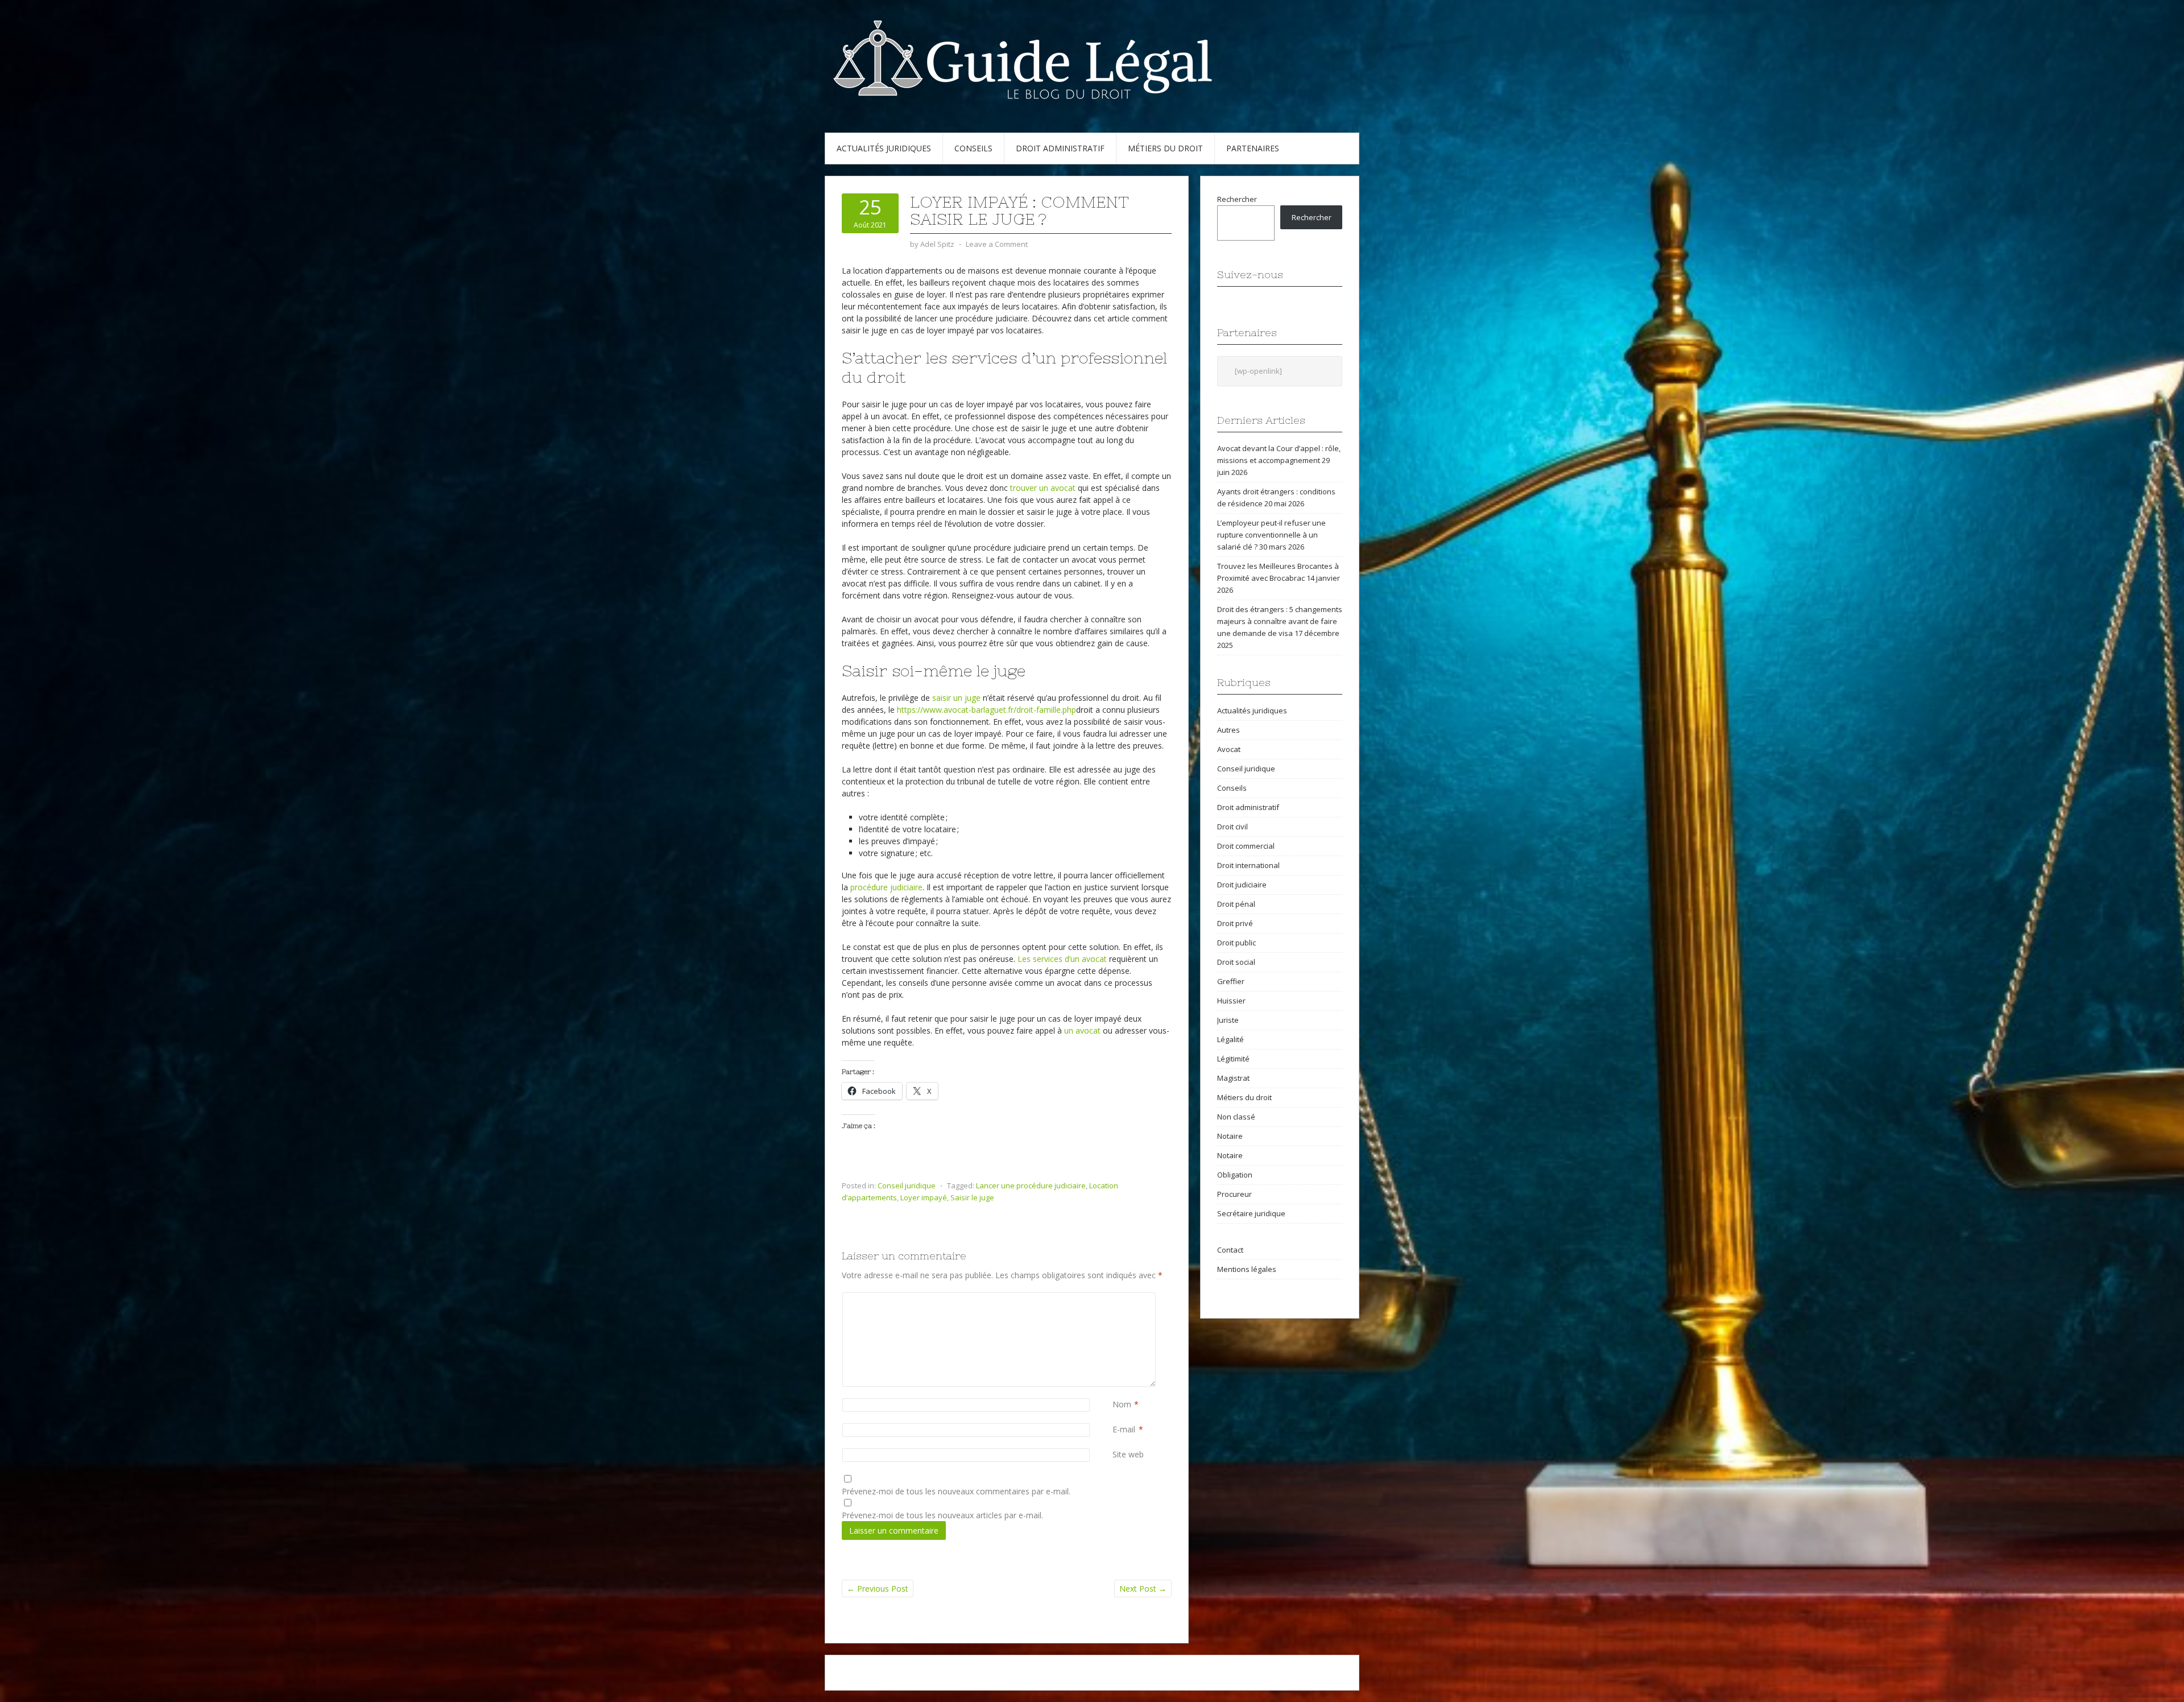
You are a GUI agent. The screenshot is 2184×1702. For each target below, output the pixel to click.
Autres (1228, 730)
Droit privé (1235, 923)
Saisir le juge (972, 1197)
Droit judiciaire (1242, 885)
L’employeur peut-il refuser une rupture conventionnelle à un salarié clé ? (1271, 535)
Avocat (1229, 749)
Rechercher (1237, 199)
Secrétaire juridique (1251, 1213)
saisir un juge (956, 698)
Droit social (1236, 962)
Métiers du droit (1165, 148)
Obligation (1235, 1175)
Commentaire (1115, 1298)
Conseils (973, 148)
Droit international (1248, 865)
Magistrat (1233, 1078)
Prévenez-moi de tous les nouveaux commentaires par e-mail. (956, 1491)
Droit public (1236, 943)
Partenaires (1253, 148)
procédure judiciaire (886, 887)
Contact (1230, 1250)
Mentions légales (1247, 1269)
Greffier (1231, 981)
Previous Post (878, 1589)
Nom (1122, 1404)
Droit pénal (1236, 904)
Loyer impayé (924, 1197)
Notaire (1230, 1136)
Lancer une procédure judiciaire (1031, 1185)
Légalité (1230, 1039)
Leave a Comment (997, 244)
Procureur (1234, 1194)
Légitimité (1233, 1059)
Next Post (1143, 1589)
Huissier (1231, 1001)
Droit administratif (1060, 148)
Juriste (1228, 1020)
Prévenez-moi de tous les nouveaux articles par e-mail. (942, 1515)
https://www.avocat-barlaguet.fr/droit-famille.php (986, 710)
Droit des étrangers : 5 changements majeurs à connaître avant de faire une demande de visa (1280, 621)
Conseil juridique (907, 1185)
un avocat (1082, 1030)
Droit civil (1232, 827)
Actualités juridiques (884, 148)
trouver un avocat (1043, 488)
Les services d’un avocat (1062, 959)
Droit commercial (1246, 846)
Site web (1128, 1454)
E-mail (1124, 1429)
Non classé (1236, 1117)
